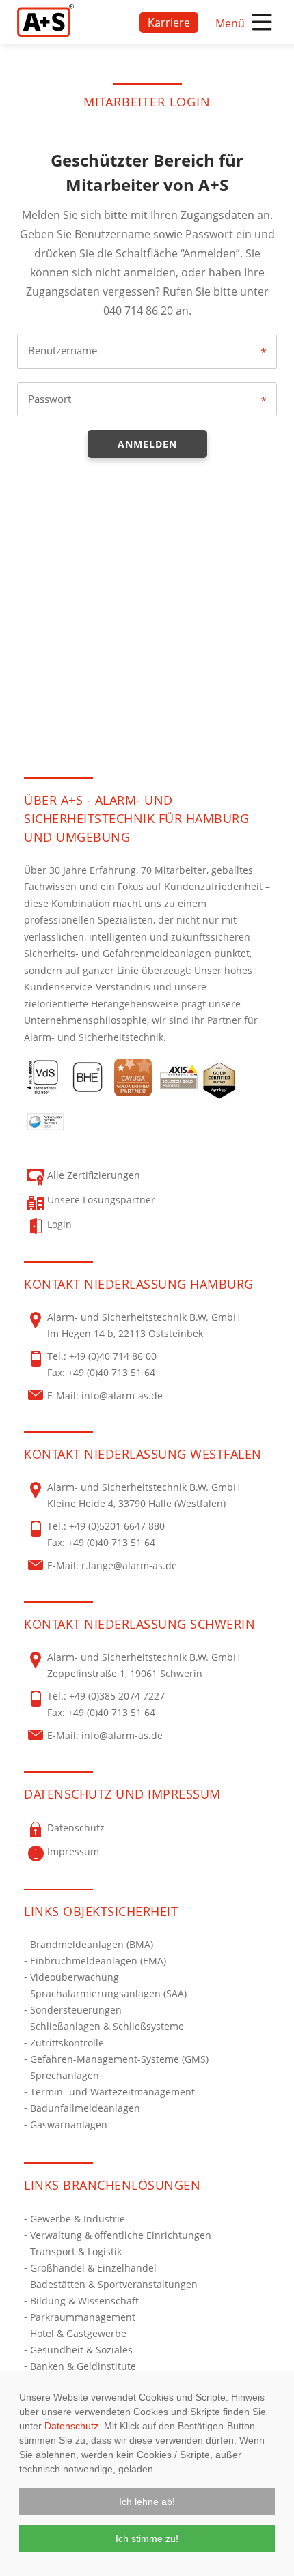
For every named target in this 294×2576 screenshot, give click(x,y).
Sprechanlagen (65, 2075)
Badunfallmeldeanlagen (85, 2108)
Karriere (169, 23)
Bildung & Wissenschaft (84, 2301)
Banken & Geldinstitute (83, 2366)
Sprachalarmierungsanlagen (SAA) (108, 1993)
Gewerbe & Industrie (78, 2219)
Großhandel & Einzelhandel (93, 2268)
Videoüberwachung (75, 1977)
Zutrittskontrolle (67, 2043)
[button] (147, 2502)
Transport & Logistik (76, 2251)
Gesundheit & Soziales (81, 2350)
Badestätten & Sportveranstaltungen (114, 2284)
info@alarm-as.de (122, 1396)
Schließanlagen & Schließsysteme (107, 2026)
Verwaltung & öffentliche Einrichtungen (121, 2235)
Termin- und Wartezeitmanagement (112, 2092)
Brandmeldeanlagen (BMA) (92, 1944)
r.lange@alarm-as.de (129, 1565)
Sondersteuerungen (76, 2010)
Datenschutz (71, 2426)
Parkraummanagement (83, 2317)
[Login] (45, 20)
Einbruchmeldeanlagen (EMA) (98, 1961)
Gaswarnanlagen (69, 2124)
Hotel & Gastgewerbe (78, 2333)
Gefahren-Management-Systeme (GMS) (119, 2059)
